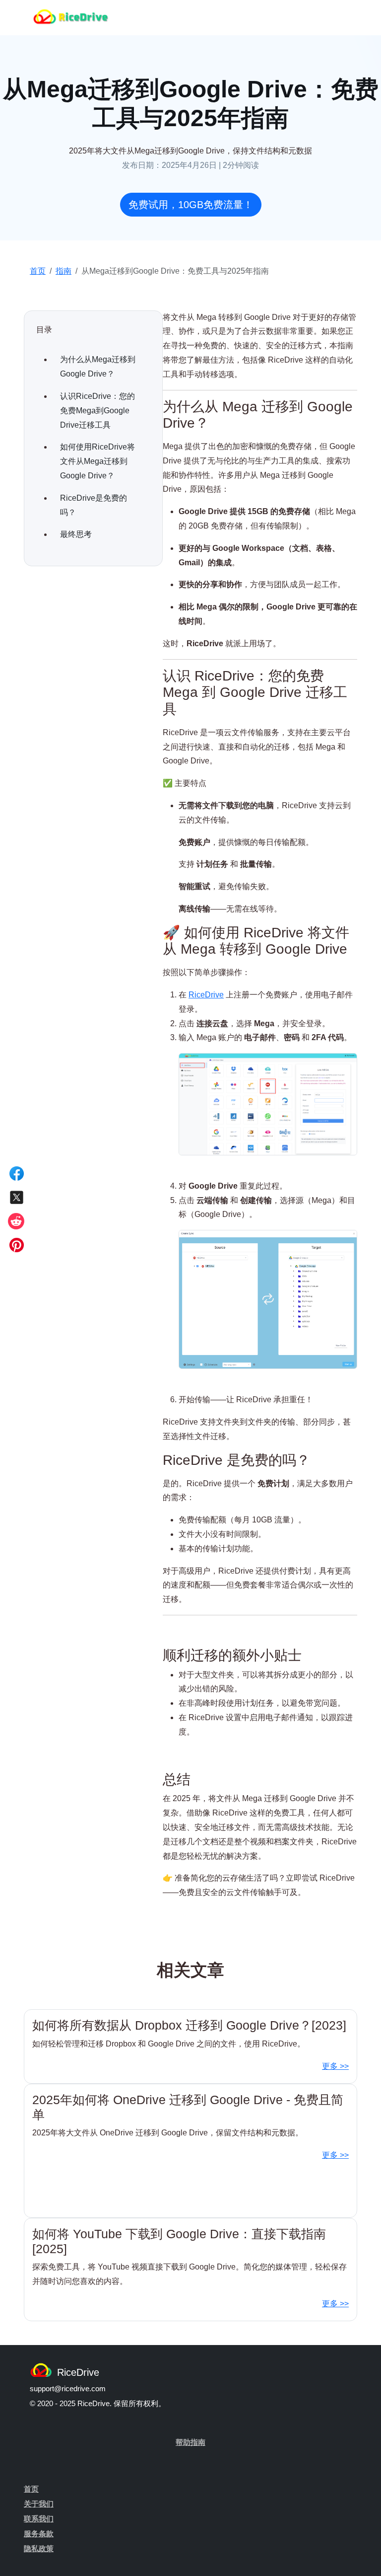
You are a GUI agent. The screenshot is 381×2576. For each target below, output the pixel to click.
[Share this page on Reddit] (17, 1221)
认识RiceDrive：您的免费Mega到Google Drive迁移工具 (97, 411)
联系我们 (39, 2519)
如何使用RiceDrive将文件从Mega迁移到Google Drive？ (97, 461)
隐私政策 (39, 2548)
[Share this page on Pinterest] (17, 1245)
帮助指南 (190, 2442)
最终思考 (76, 534)
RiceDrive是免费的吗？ (94, 505)
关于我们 (39, 2504)
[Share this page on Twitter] (17, 1197)
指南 (63, 271)
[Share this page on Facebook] (17, 1173)
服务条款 (39, 2534)
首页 (38, 271)
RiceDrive (206, 995)
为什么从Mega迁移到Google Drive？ (98, 367)
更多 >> (335, 2066)
